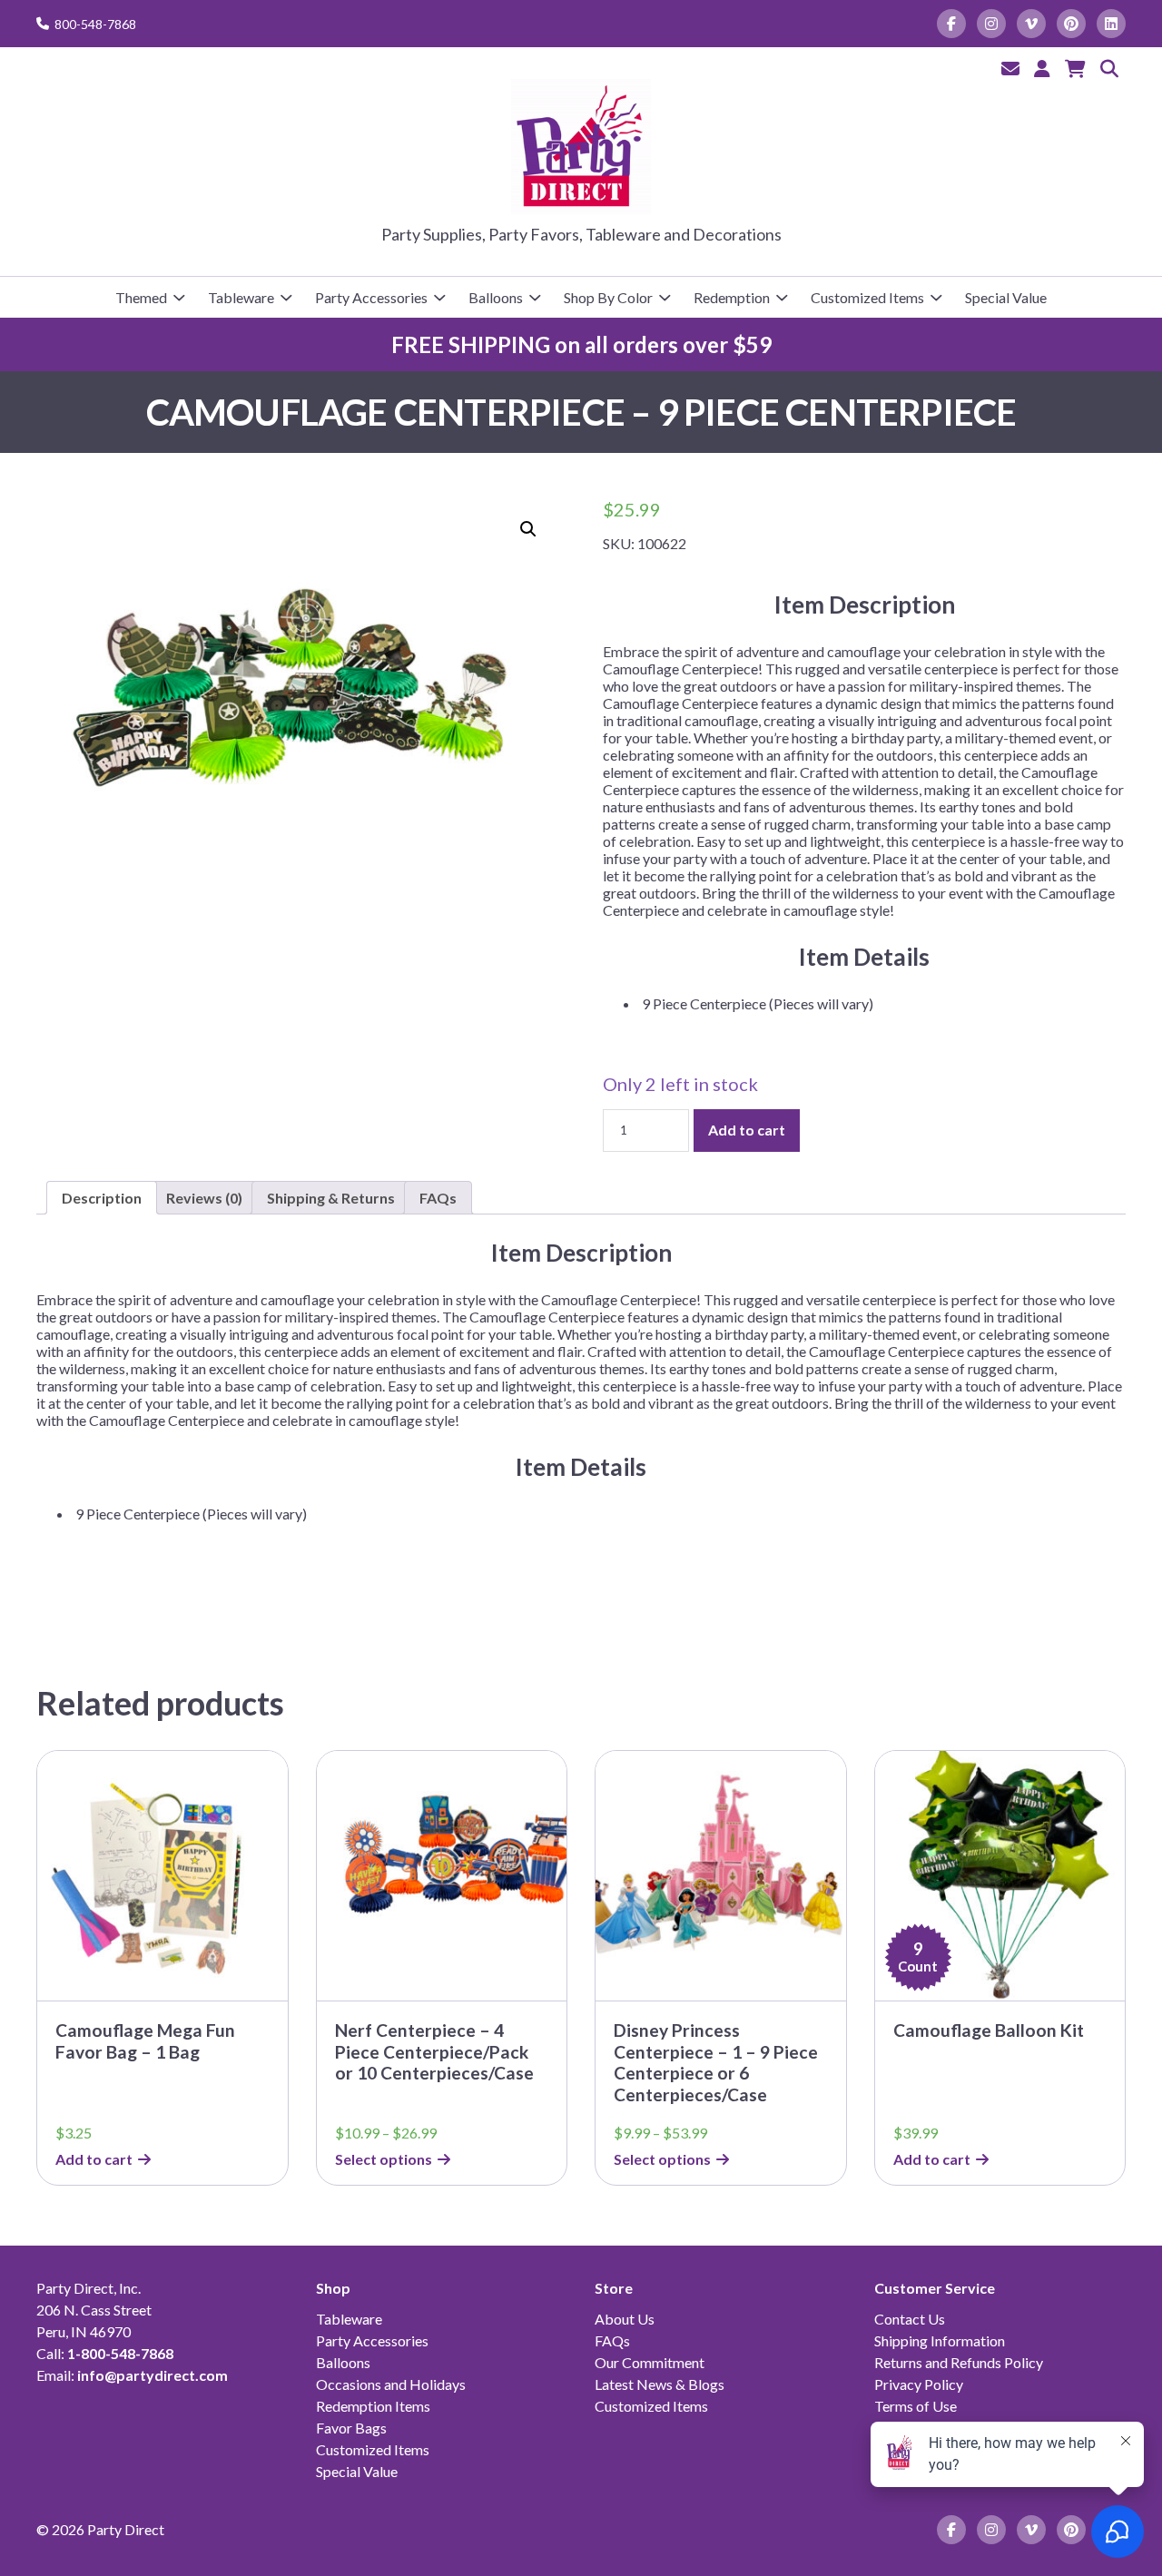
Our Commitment (650, 2362)
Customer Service (935, 2288)
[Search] (1109, 68)
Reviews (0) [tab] (204, 1198)
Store (614, 2288)
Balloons (496, 297)
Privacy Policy (919, 2384)
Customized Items (867, 297)
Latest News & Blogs (660, 2384)
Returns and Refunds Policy (959, 2362)
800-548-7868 (95, 24)
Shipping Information (940, 2340)
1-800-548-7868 (120, 2353)
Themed (141, 297)
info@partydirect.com (153, 2375)
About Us (625, 2319)
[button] (528, 529)
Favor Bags (351, 2428)
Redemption (732, 297)
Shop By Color (608, 297)
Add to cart (747, 1130)
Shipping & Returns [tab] (331, 1198)
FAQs (612, 2340)
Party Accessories (371, 297)
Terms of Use (916, 2406)
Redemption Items (373, 2406)
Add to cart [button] (94, 2159)
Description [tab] (102, 1198)
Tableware (241, 297)
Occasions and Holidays (391, 2384)
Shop (333, 2288)
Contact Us (910, 2319)
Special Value (1006, 297)
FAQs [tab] (438, 1198)
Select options (384, 2159)
